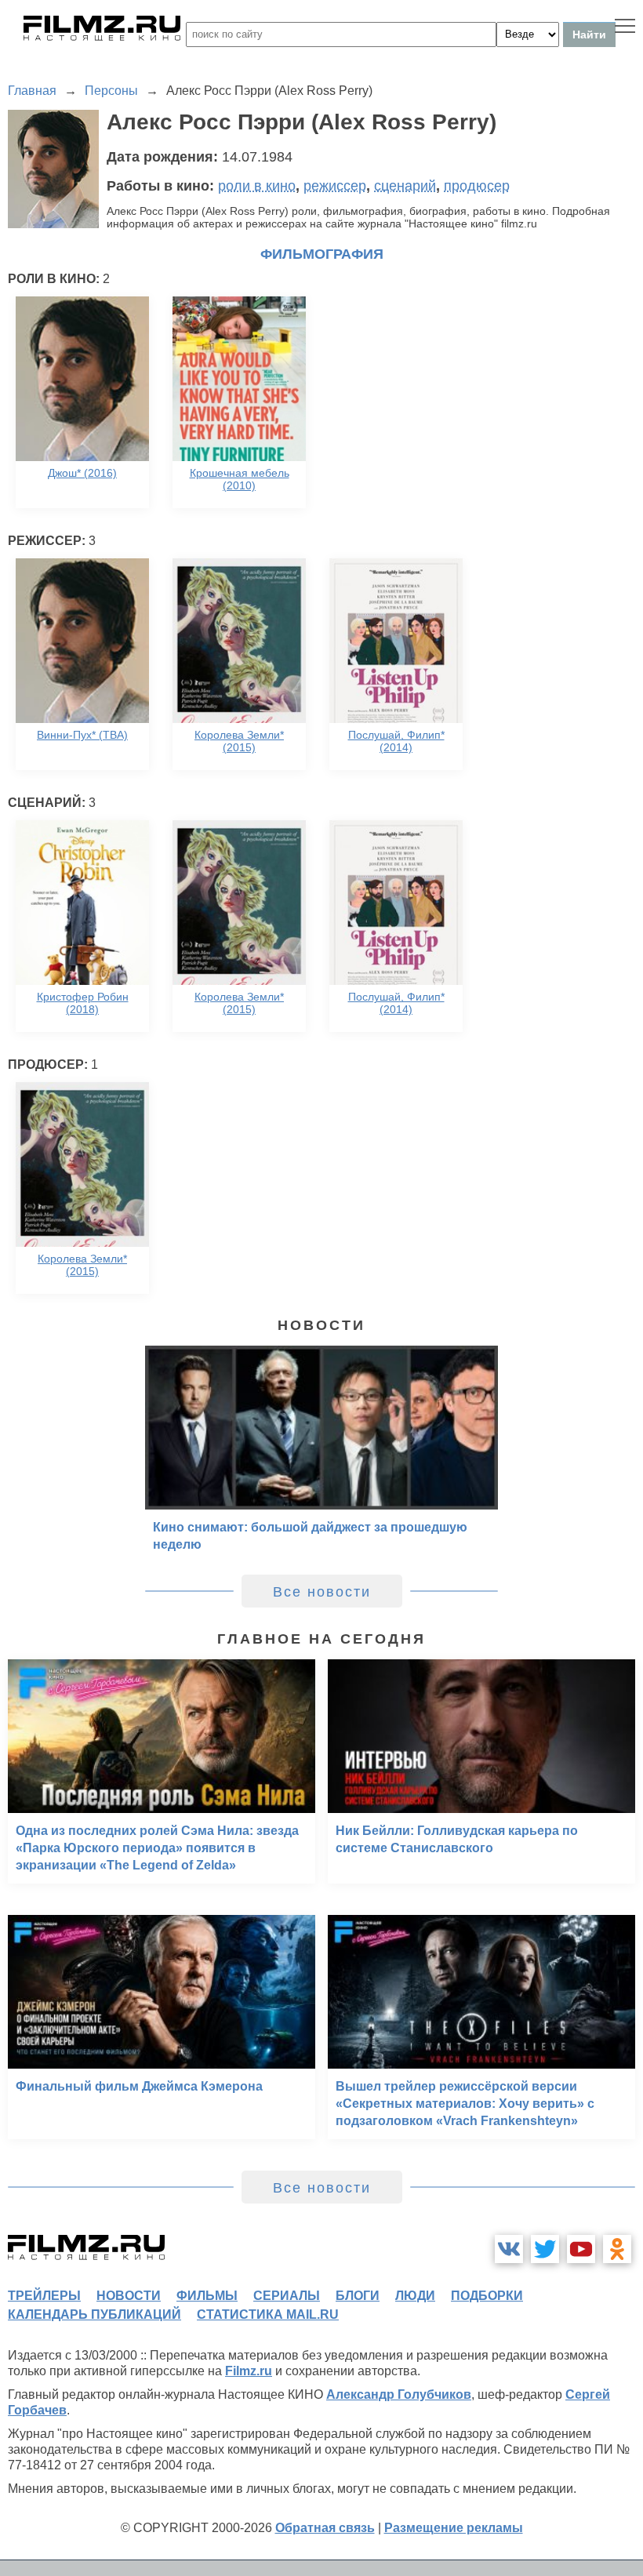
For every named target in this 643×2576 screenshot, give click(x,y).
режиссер (335, 186)
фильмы (207, 2296)
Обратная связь (325, 2528)
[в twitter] (545, 2249)
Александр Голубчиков (399, 2394)
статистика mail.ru (268, 2314)
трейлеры (44, 2296)
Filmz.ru (249, 2371)
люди (415, 2296)
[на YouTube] (581, 2249)
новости (129, 2296)
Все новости (322, 1592)
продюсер (477, 186)
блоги (358, 2296)
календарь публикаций (94, 2314)
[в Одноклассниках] (617, 2249)
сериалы (287, 2296)
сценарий (405, 186)
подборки (487, 2296)
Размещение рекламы (454, 2528)
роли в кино (257, 186)
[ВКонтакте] (509, 2249)
